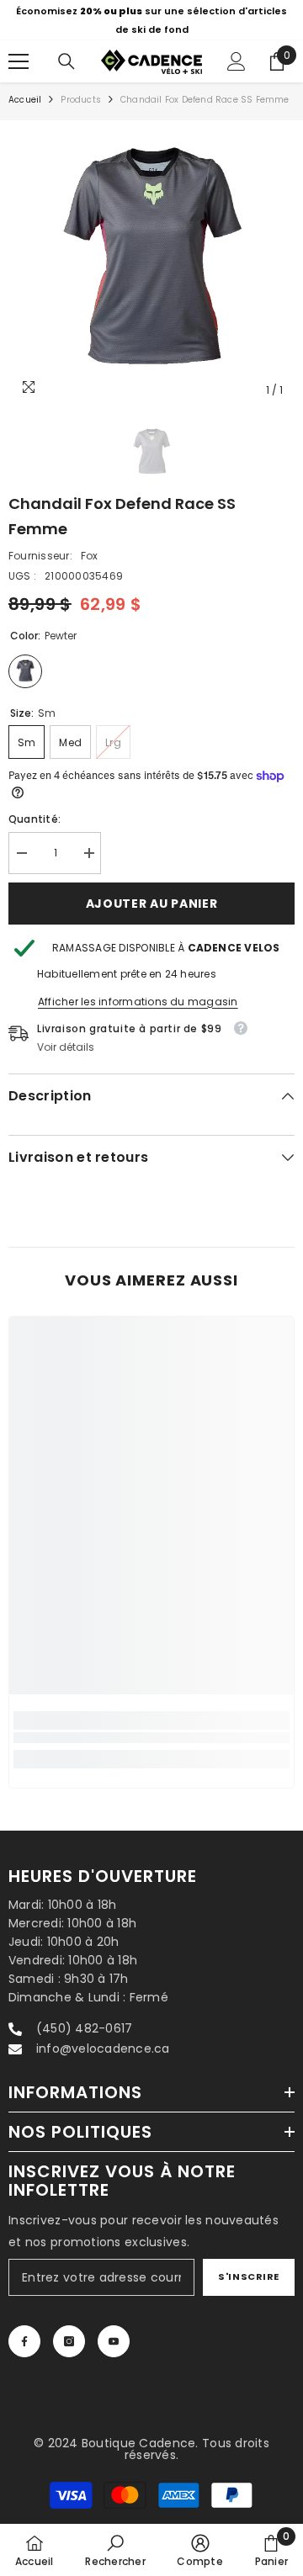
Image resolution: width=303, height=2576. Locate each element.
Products (81, 100)
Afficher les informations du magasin (138, 1002)
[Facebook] (24, 2341)
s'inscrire (249, 2277)
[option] (151, 20)
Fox (90, 556)
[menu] (19, 61)
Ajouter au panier (152, 904)
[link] (151, 1738)
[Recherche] (66, 61)
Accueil (25, 100)
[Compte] (237, 61)
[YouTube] (114, 2341)
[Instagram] (69, 2341)
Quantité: (35, 819)
